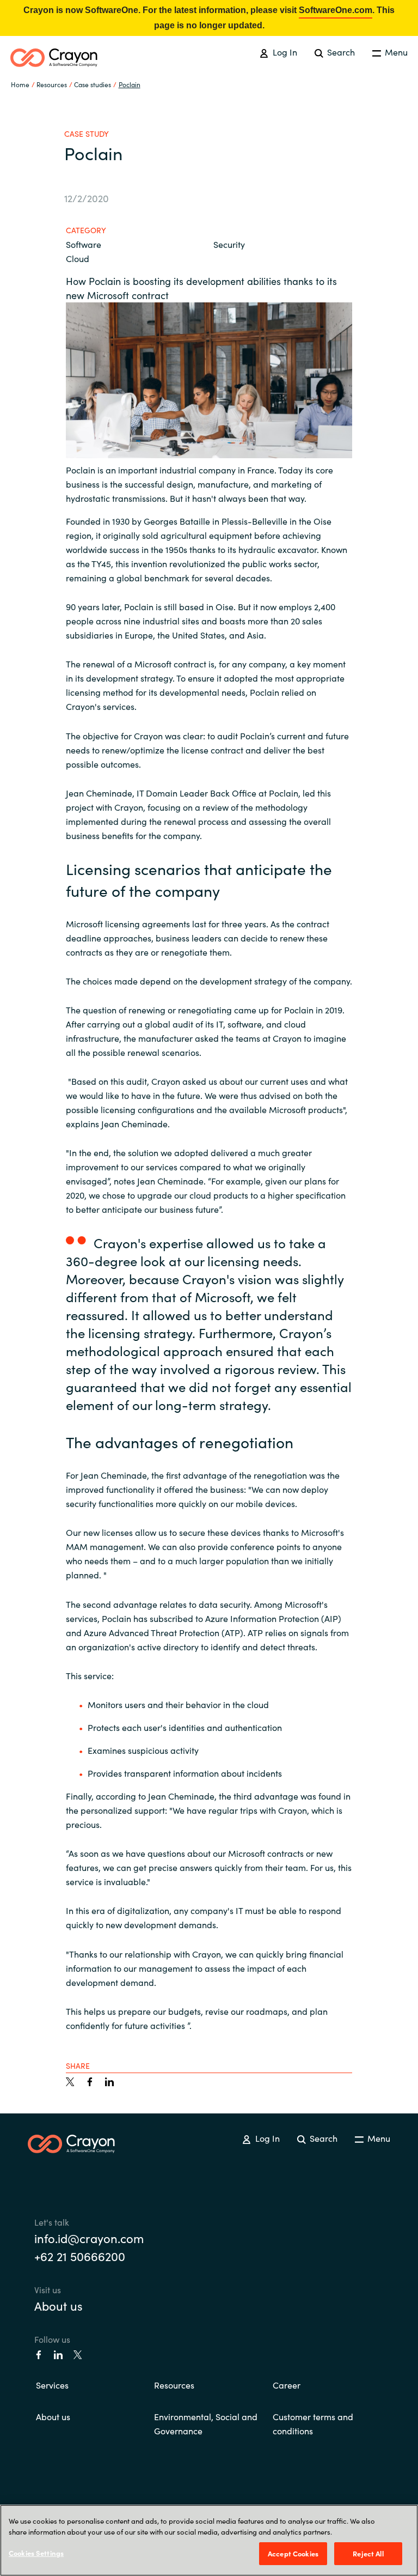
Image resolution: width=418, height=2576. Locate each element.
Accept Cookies (293, 2553)
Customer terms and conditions (313, 2423)
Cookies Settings (36, 2553)
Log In (284, 52)
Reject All (368, 2553)
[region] (209, 2540)
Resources (174, 2385)
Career (287, 2385)
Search (340, 52)
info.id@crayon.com (89, 2238)
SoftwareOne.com (336, 10)
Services (52, 2385)
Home (20, 84)
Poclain (130, 84)
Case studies (93, 84)
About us (59, 2305)
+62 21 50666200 (80, 2256)
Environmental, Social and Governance (206, 2423)
